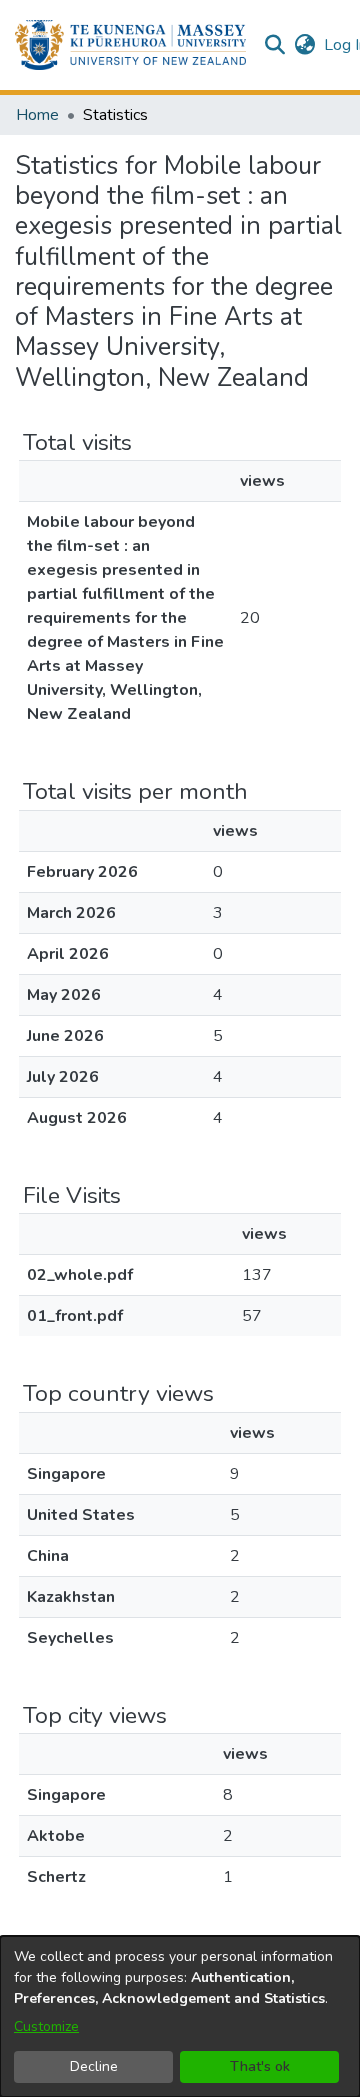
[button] (130, 45)
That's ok (260, 2066)
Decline (94, 2066)
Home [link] (37, 115)
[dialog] (180, 2016)
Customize (46, 2026)
